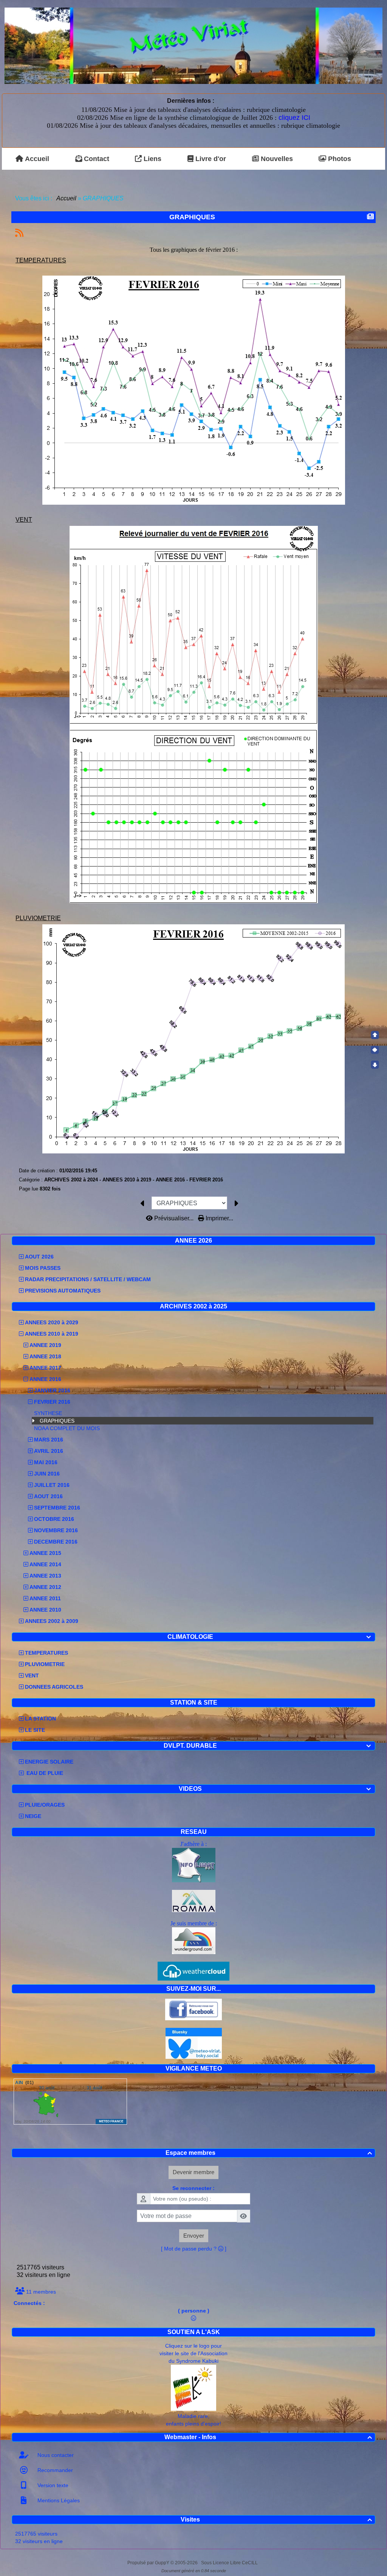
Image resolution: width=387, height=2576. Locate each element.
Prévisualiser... (174, 1218)
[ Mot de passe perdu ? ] (194, 2249)
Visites (276, 2519)
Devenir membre (193, 2172)
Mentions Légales (58, 2500)
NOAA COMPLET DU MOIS (67, 1428)
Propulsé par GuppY (149, 2563)
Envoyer (194, 2236)
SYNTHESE (48, 1413)
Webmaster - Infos (268, 2437)
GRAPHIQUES (57, 1421)
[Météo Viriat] (193, 45)
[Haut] (375, 1035)
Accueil (67, 198)
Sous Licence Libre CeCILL (230, 2563)
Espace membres (269, 2153)
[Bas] (375, 1065)
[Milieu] (375, 1050)
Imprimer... (219, 1218)
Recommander (54, 2470)
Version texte (52, 2485)
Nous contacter (55, 2455)
